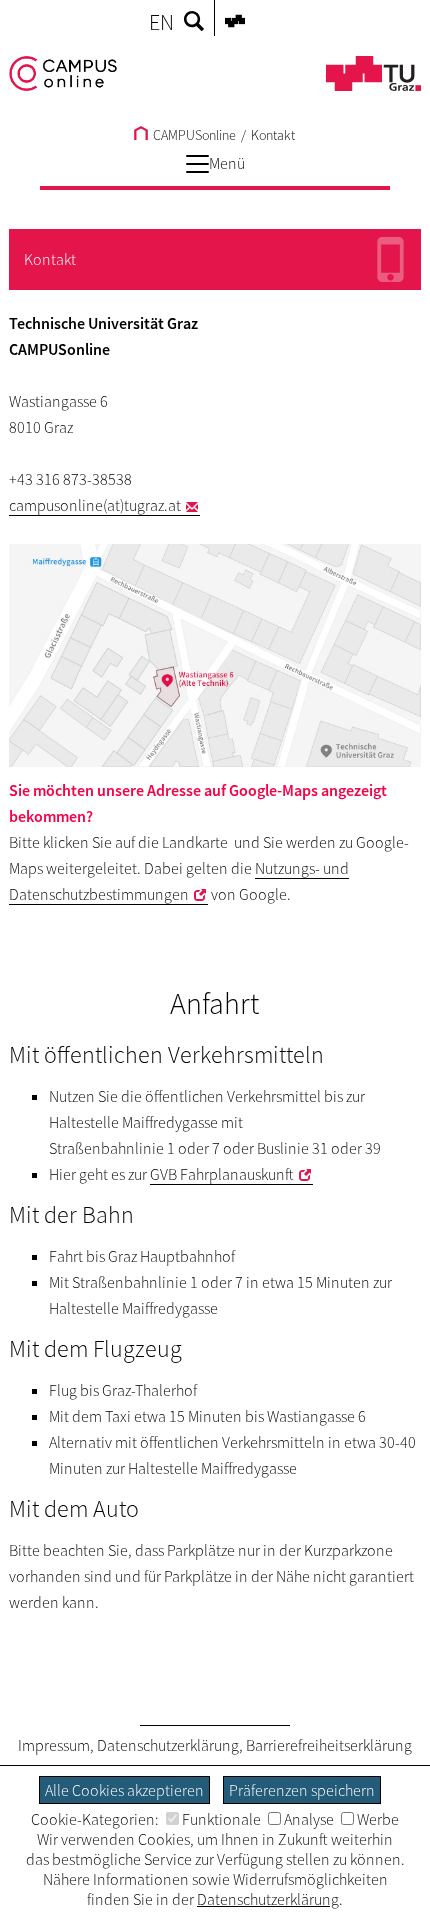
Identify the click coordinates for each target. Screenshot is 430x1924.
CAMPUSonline (193, 135)
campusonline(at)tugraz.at (95, 505)
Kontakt (273, 135)
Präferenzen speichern (302, 1790)
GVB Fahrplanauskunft (222, 1174)
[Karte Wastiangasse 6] (215, 655)
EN (161, 22)
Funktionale (221, 1819)
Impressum (54, 1745)
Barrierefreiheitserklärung (329, 1745)
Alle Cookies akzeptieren (124, 1790)
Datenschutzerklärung (168, 1745)
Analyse (309, 1819)
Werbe (378, 1819)
